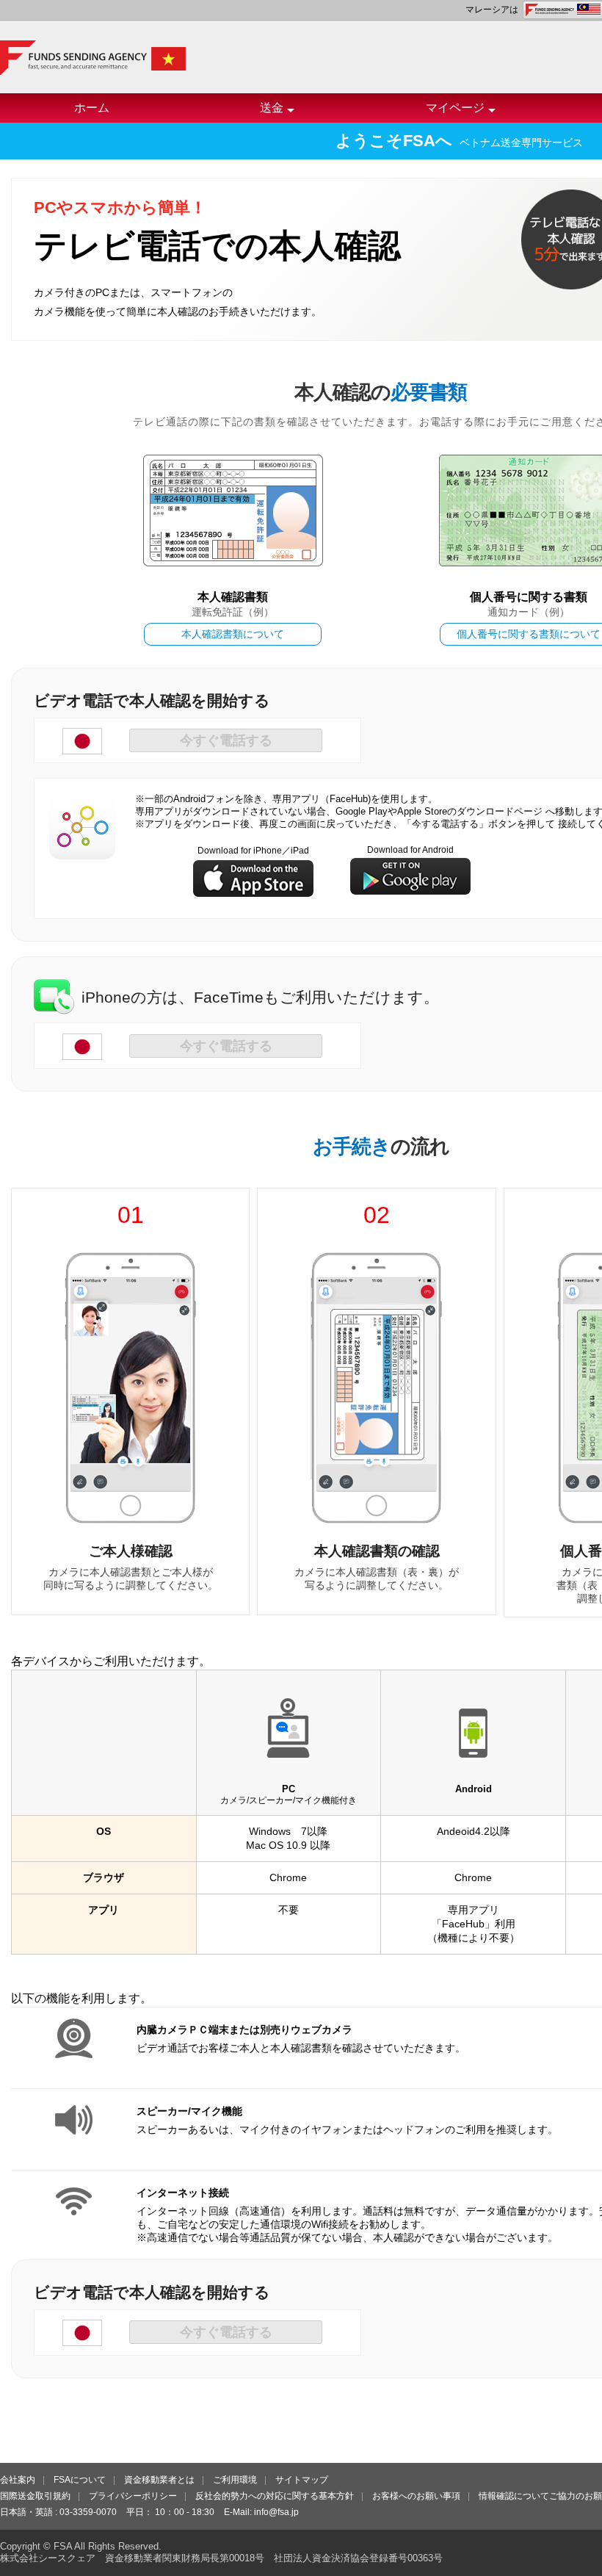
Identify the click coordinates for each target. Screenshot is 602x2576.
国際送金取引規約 (35, 2496)
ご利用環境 (235, 2480)
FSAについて (80, 2480)
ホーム (92, 108)
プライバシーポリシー (133, 2496)
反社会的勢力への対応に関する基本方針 (275, 2496)
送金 (272, 108)
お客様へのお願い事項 (416, 2496)
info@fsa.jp (276, 2512)
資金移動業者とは (159, 2480)
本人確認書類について (233, 634)
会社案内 (18, 2480)
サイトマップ (302, 2480)
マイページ (455, 108)
